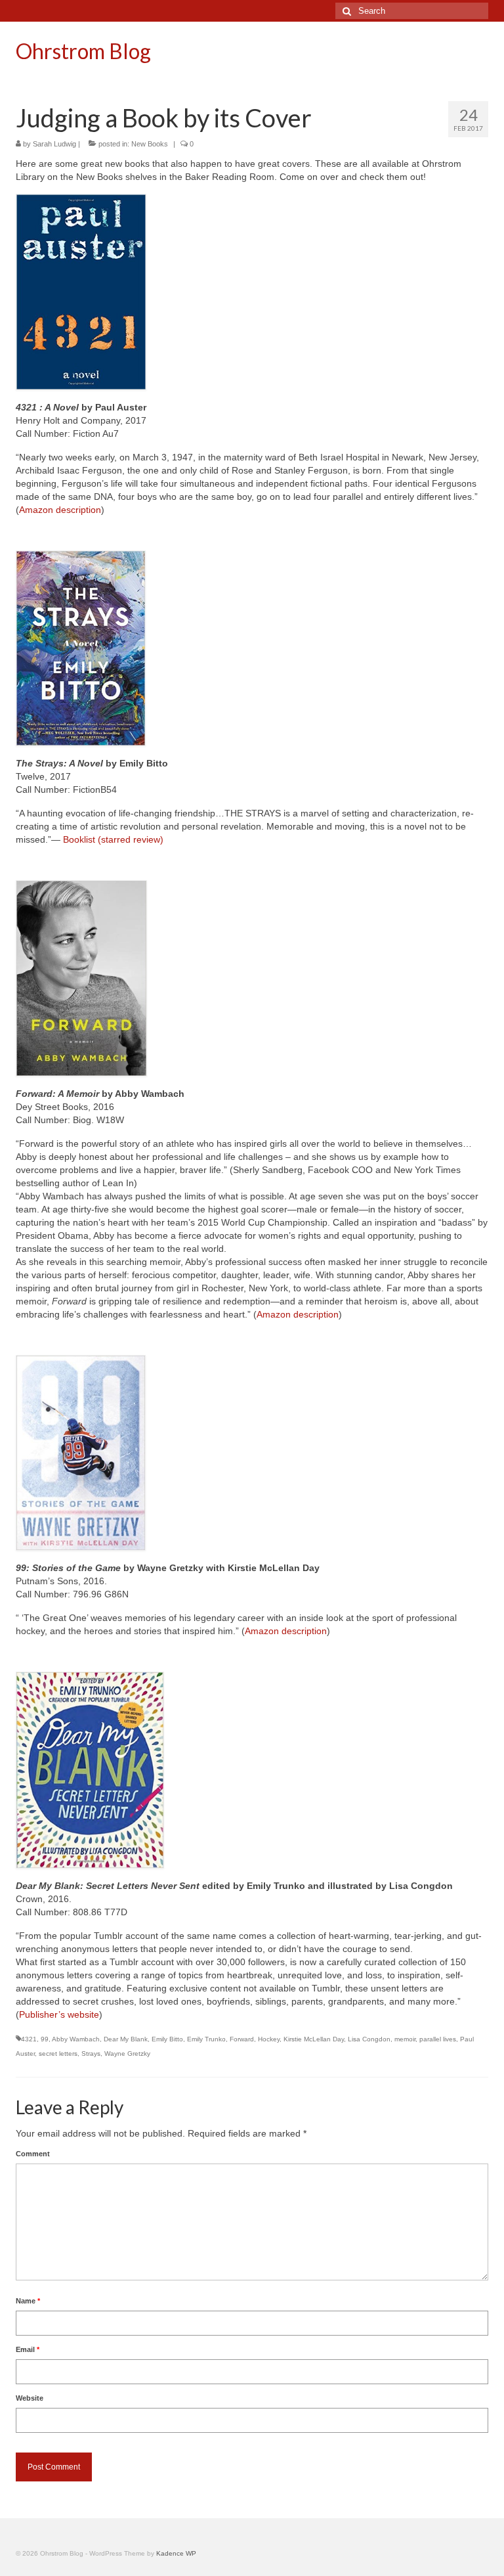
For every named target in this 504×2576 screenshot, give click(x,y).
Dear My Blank (126, 2039)
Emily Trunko (206, 2039)
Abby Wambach (76, 2039)
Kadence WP (176, 2553)
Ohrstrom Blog (83, 51)
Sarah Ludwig (54, 144)
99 (45, 2039)
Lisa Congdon (369, 2039)
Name (28, 2301)
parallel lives (438, 2039)
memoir (405, 2039)
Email (28, 2349)
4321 (29, 2039)
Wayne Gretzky (127, 2054)
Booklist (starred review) (113, 839)
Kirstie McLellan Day (314, 2039)
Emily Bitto (167, 2039)
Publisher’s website (59, 2014)
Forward (242, 2039)
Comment (33, 2154)
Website (30, 2398)
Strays (91, 2054)
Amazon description (60, 510)
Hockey (269, 2039)
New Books (150, 144)
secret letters (58, 2054)
